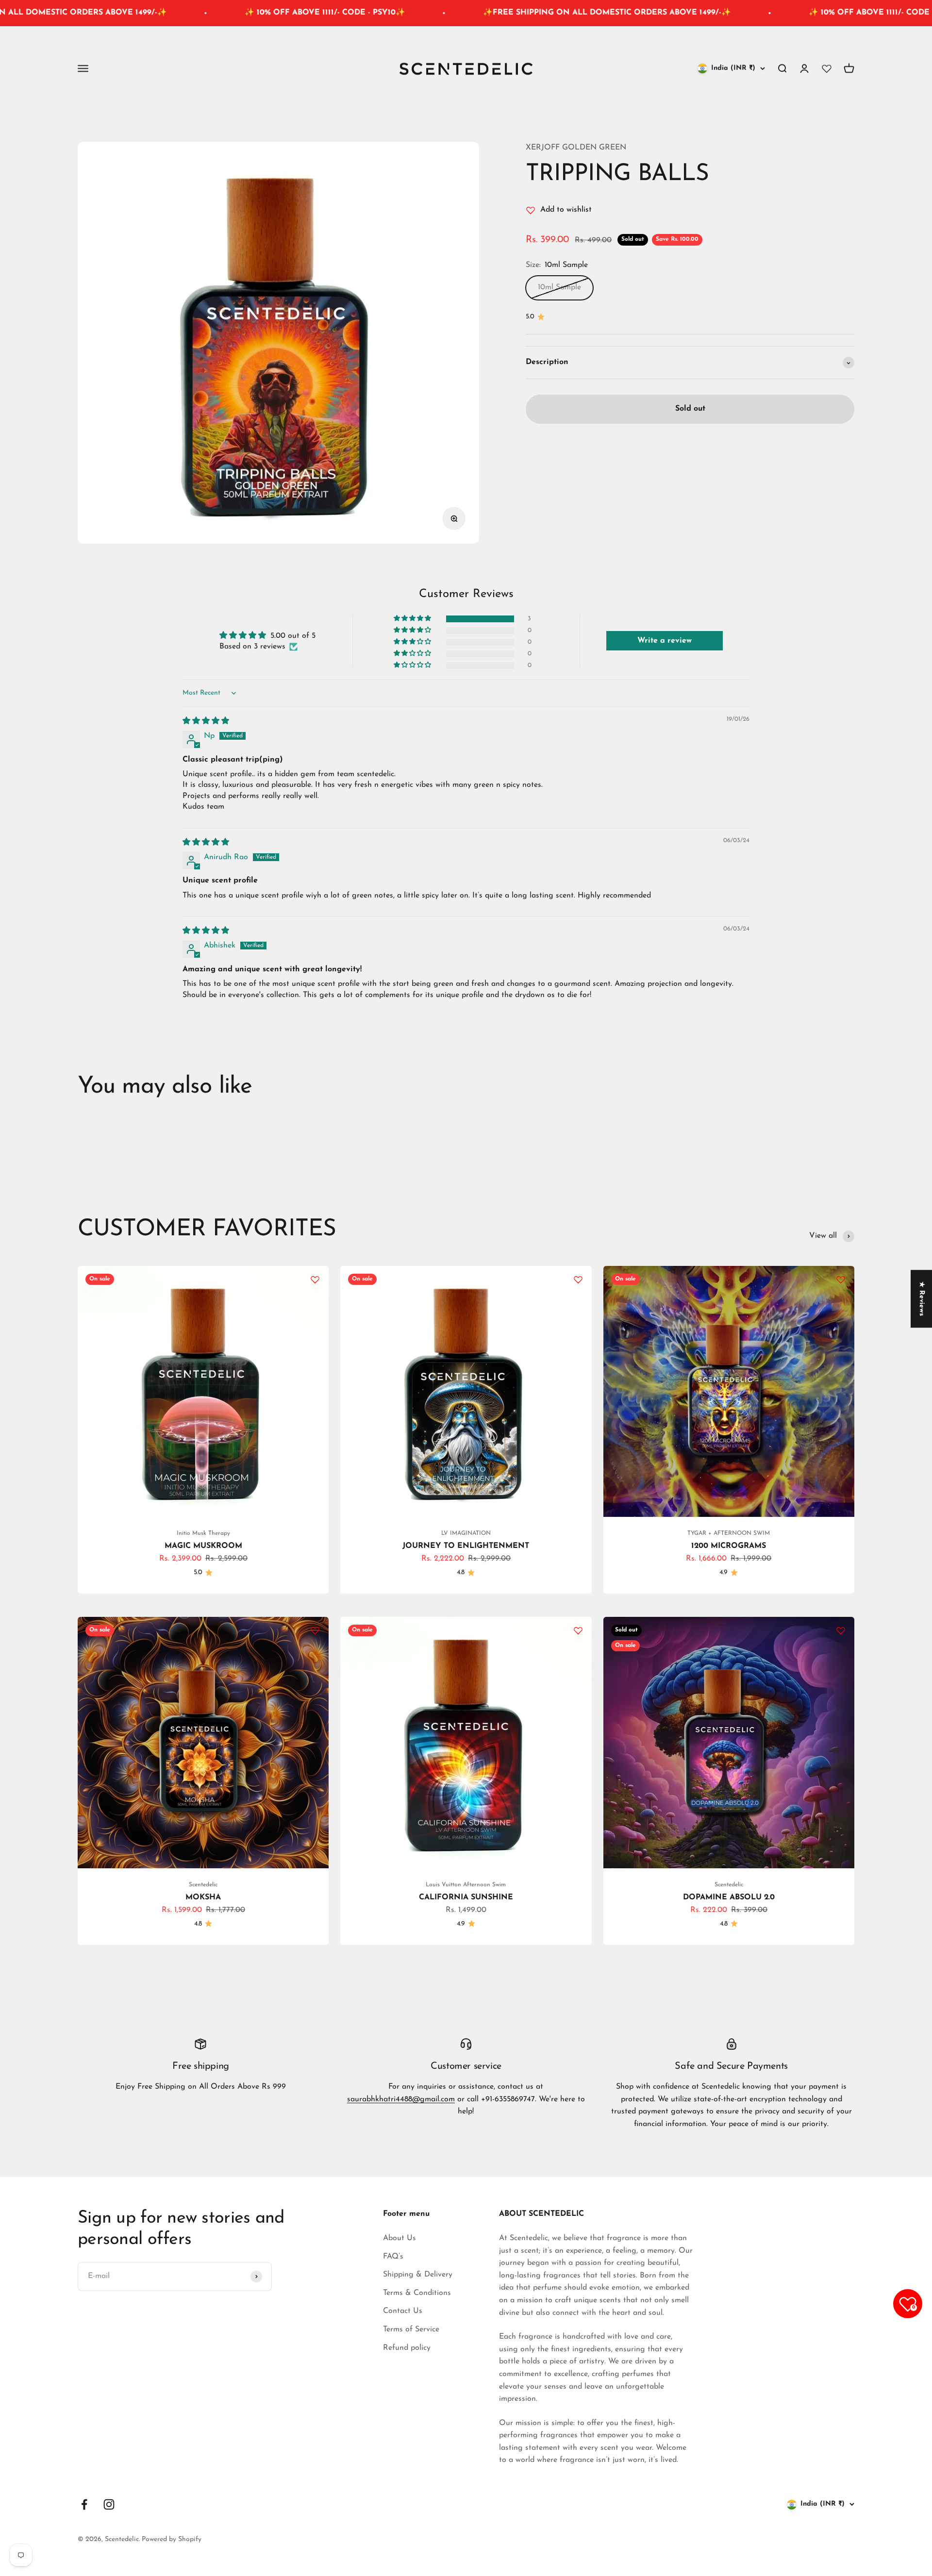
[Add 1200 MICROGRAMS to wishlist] (841, 1280)
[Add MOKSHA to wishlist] (315, 1630)
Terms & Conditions (417, 2293)
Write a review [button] (665, 641)
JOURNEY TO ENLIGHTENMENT (466, 1546)
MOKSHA (203, 1897)
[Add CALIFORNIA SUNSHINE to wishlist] (578, 1630)
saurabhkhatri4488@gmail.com (401, 2099)
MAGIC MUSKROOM (203, 1546)
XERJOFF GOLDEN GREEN (576, 148)
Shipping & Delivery (418, 2275)
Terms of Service (411, 2329)
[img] (206, 721)
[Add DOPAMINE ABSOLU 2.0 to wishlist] (841, 1630)
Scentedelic (203, 1885)
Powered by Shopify (172, 2539)
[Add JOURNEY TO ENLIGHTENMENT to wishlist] (578, 1280)
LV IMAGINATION (466, 1533)
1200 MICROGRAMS (729, 1546)
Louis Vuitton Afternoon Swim (466, 1885)
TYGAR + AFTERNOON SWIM (729, 1533)
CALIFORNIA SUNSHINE (466, 1897)
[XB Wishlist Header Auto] (827, 68)
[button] (413, 619)
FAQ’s (393, 2257)
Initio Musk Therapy (203, 1533)
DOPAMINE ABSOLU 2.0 (729, 1897)
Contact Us (403, 2311)
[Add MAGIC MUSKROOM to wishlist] (315, 1280)
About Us (399, 2238)
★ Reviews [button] (922, 1299)
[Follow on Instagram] (109, 2504)
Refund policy (407, 2348)
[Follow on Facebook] (84, 2504)
